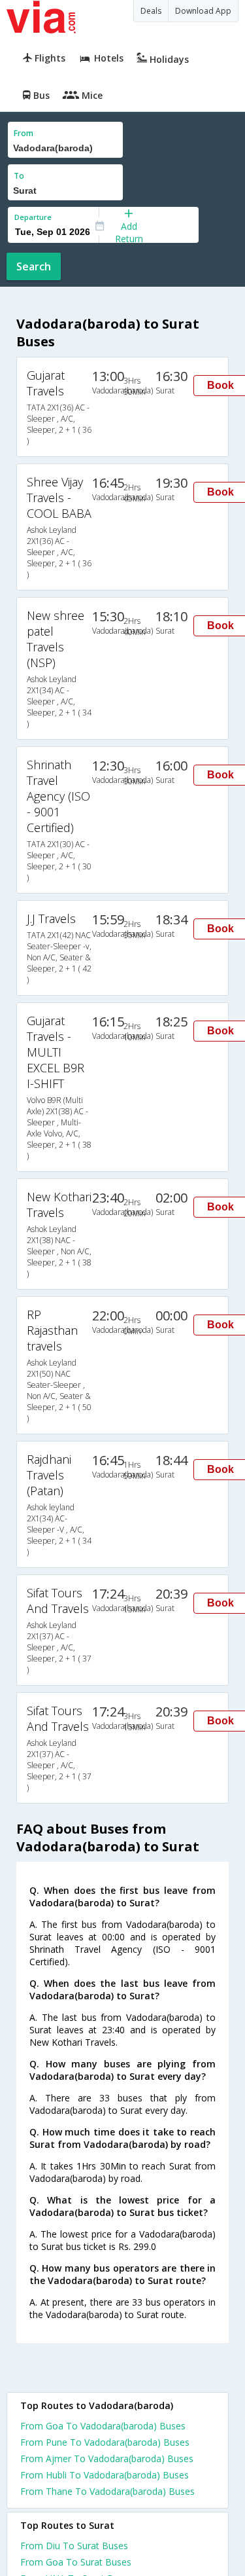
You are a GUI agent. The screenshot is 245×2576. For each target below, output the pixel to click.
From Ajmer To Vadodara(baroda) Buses (107, 2458)
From (24, 133)
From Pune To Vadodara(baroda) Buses (105, 2442)
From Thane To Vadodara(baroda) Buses (107, 2491)
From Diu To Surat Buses (74, 2546)
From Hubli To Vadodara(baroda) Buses (105, 2475)
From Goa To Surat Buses (76, 2562)
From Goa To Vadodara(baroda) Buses (103, 2426)
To (19, 176)
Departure (33, 217)
